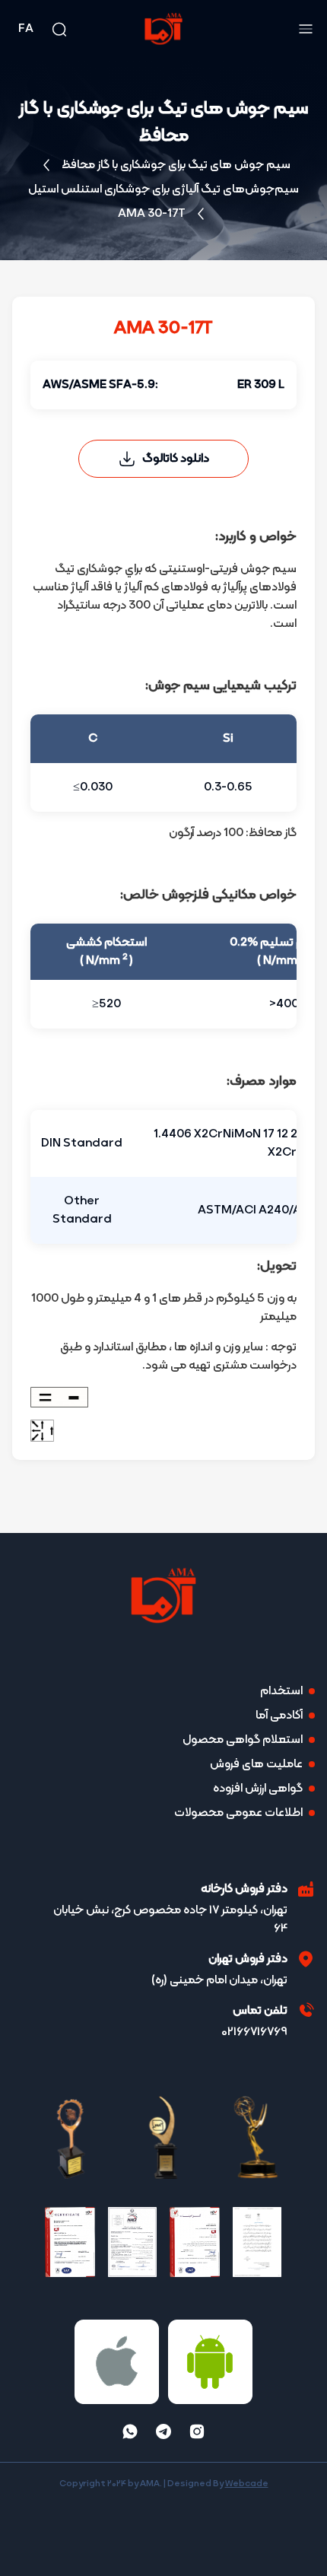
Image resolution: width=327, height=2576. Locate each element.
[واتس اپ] (130, 2431)
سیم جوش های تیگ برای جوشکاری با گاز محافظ (176, 165)
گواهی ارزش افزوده (258, 1789)
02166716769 (254, 2032)
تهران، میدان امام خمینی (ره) (219, 1980)
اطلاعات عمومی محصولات (238, 1813)
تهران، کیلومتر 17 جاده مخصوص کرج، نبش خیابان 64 (170, 1919)
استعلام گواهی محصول (243, 1740)
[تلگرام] (163, 2431)
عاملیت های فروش (256, 1764)
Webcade (247, 2484)
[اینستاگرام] (197, 2431)
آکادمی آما (279, 1716)
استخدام (281, 1691)
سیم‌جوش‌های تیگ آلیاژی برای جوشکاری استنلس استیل (163, 189)
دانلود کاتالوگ (176, 459)
